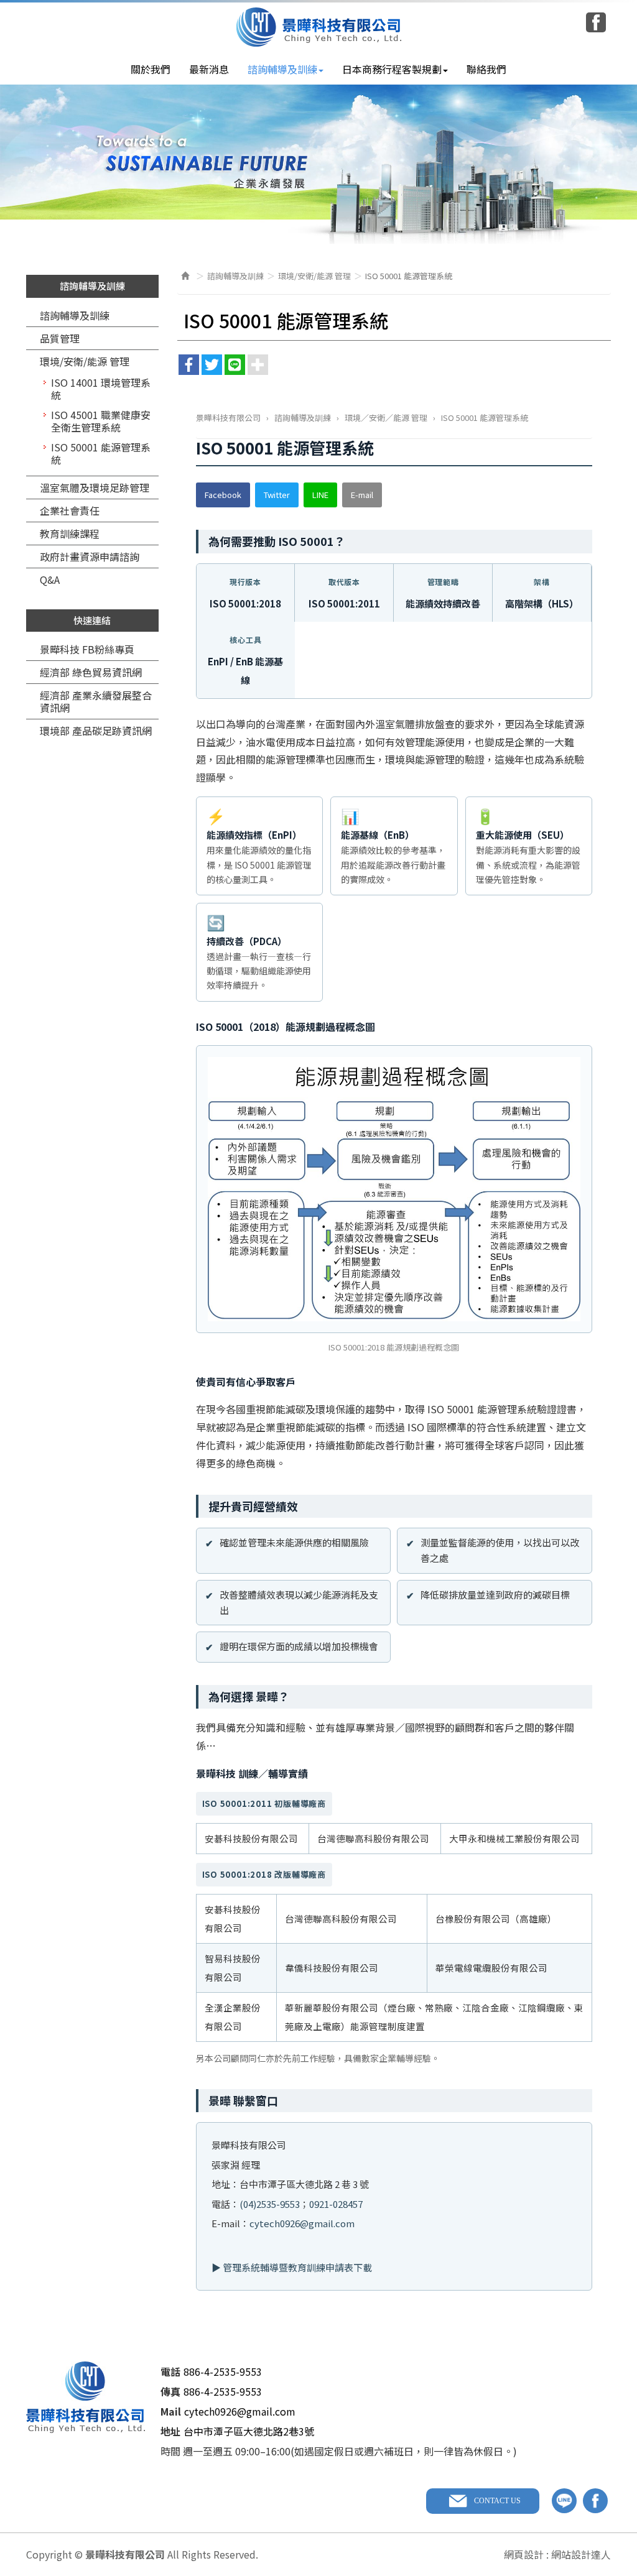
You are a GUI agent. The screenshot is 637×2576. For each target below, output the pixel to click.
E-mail (362, 495)
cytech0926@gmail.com (302, 2223)
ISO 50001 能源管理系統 (101, 453)
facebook (595, 2501)
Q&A (50, 579)
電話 (170, 2371)
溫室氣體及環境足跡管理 (95, 487)
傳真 (170, 2391)
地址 (170, 2431)
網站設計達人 (581, 2554)
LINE (320, 495)
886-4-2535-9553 (223, 2371)
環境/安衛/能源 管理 (85, 361)
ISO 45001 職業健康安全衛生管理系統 (101, 421)
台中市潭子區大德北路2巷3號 (249, 2431)
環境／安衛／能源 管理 (386, 418)
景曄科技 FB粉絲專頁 (87, 649)
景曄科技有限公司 (319, 27)
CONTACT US (497, 2501)
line (564, 2501)
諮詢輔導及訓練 (75, 315)
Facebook (596, 22)
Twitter (277, 495)
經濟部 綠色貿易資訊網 (91, 672)
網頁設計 (524, 2554)
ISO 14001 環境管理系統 (101, 389)
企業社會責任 (70, 510)
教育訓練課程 (70, 533)
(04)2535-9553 (270, 2204)
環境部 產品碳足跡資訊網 (96, 731)
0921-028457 (336, 2204)
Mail (171, 2411)
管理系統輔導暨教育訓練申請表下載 (297, 2267)
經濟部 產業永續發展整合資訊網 (96, 701)
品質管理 (60, 338)
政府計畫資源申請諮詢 (90, 556)
